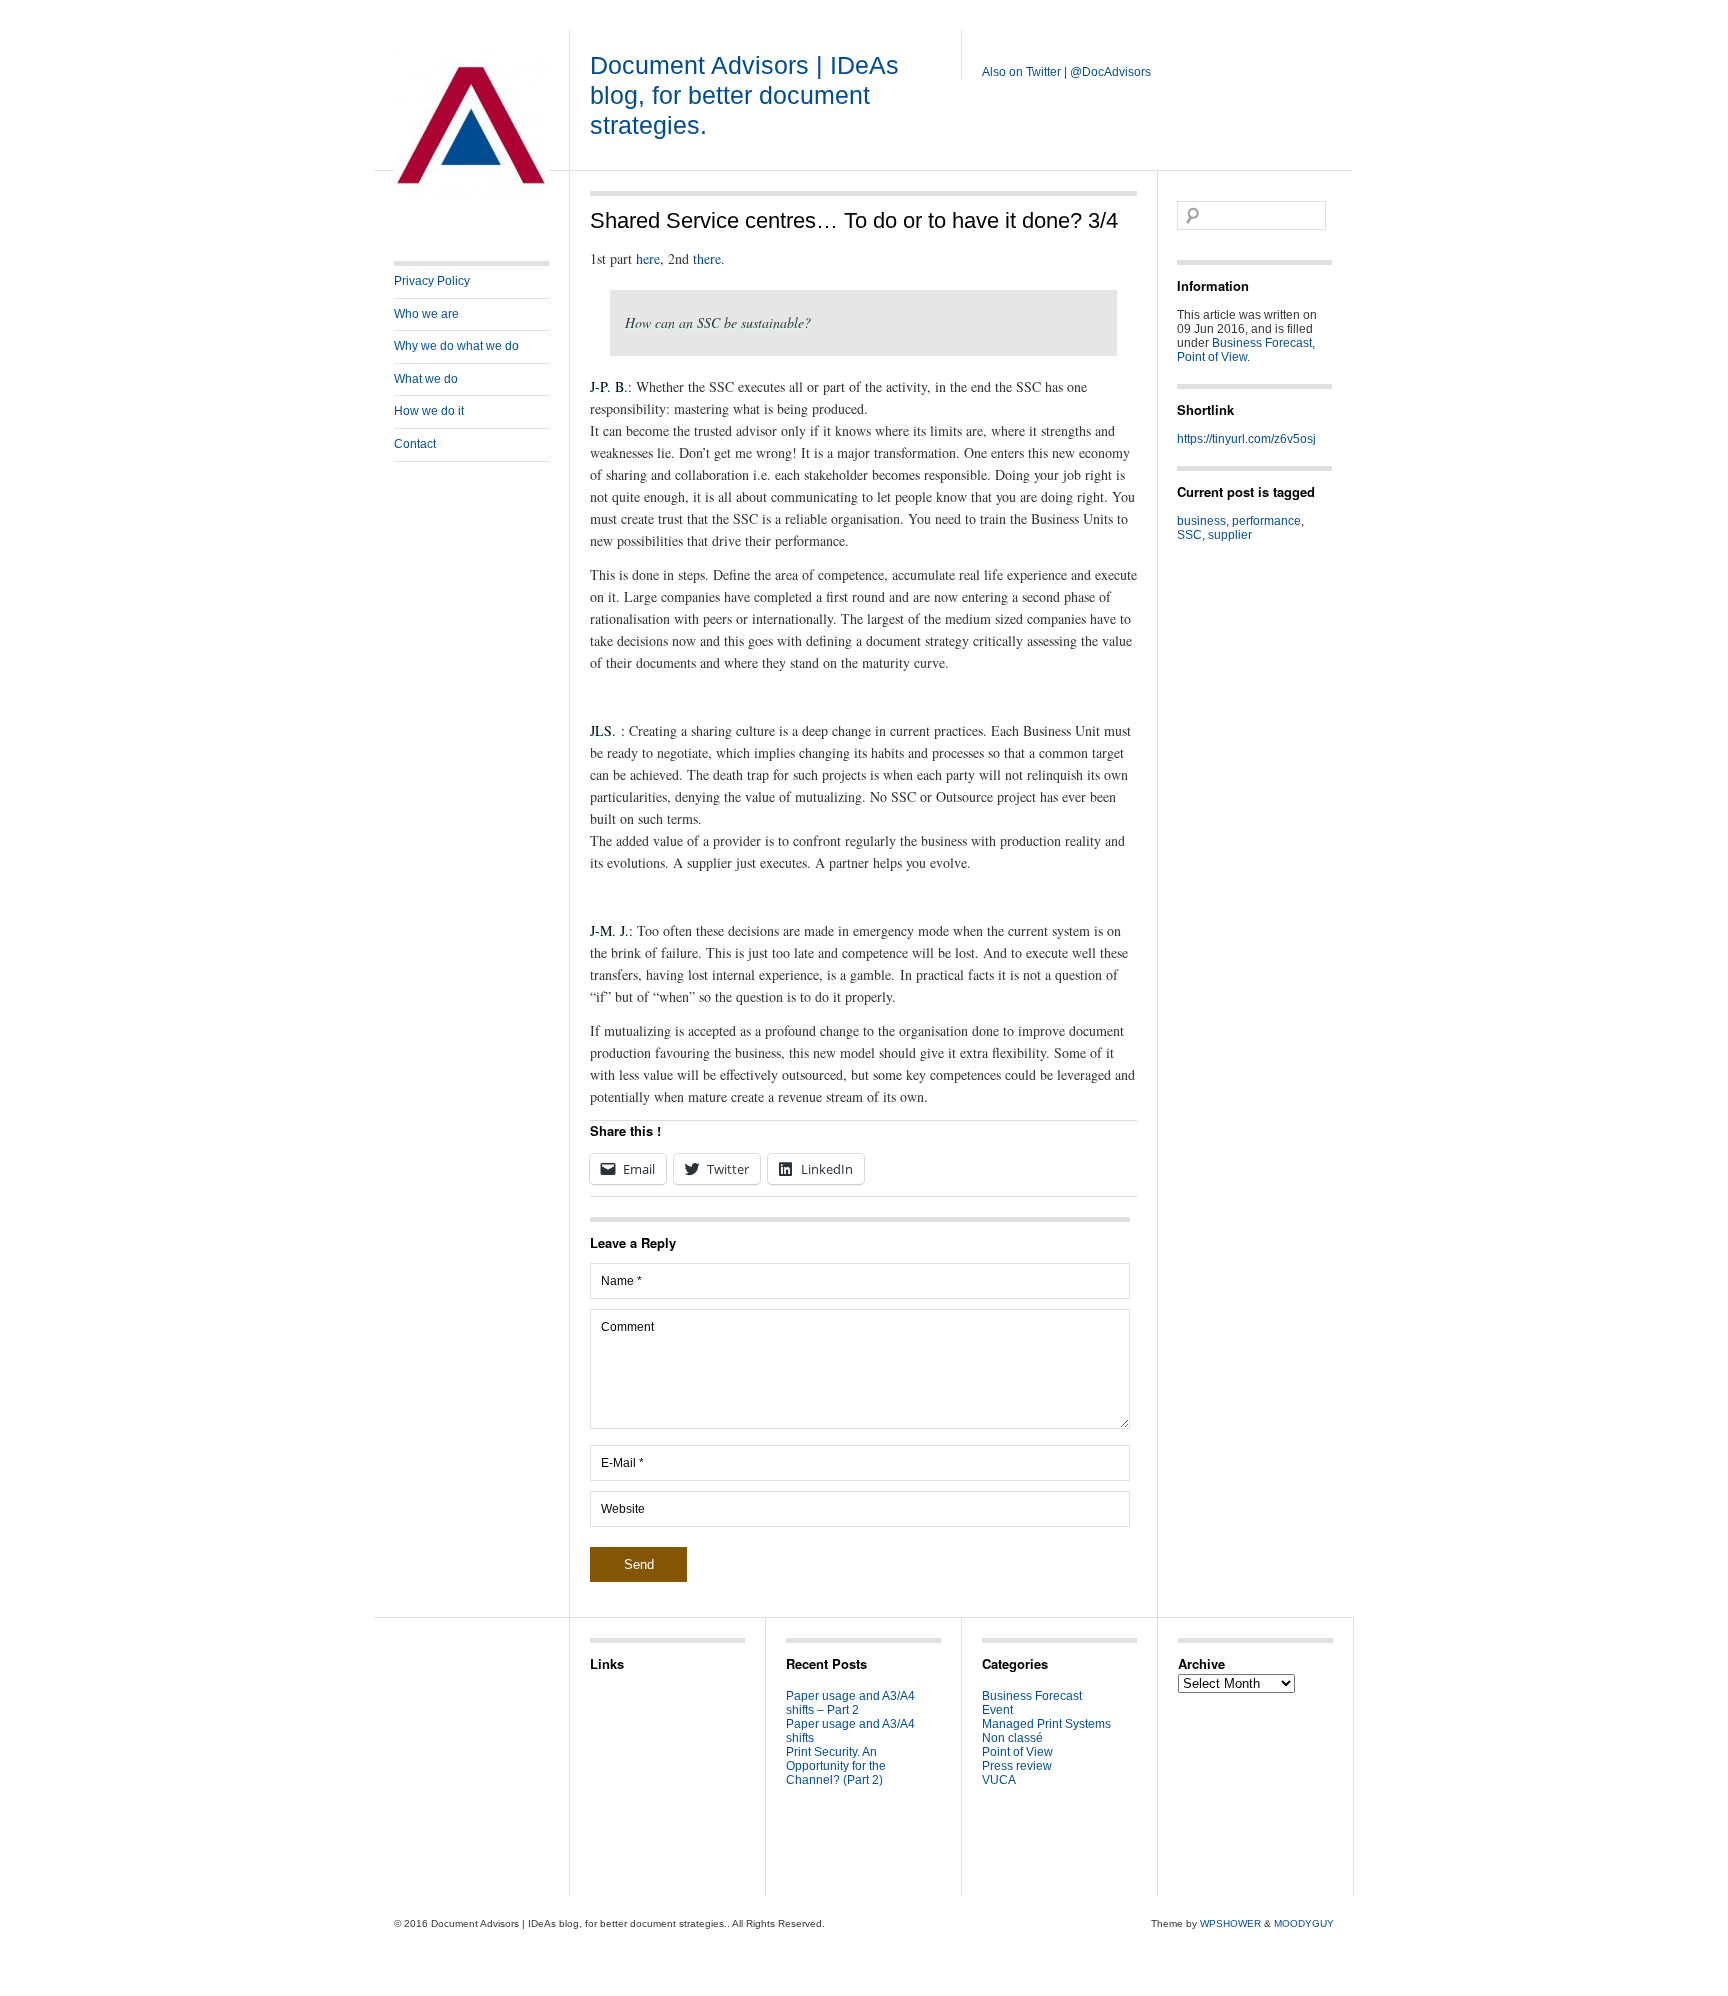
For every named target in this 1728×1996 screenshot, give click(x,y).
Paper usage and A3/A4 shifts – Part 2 (850, 1703)
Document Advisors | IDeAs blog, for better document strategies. (744, 95)
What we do (426, 379)
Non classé (1012, 1738)
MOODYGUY (1304, 1923)
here (648, 258)
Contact (415, 444)
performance (1266, 521)
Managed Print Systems (1046, 1724)
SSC (1189, 535)
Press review (1017, 1766)
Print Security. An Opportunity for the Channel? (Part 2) (836, 1766)
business (1201, 521)
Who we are (426, 314)
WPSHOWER (1230, 1923)
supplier (1230, 535)
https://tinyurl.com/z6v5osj (1246, 439)
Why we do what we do (456, 346)
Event (997, 1710)
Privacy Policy (432, 281)
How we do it (429, 411)
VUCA (999, 1780)
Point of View (1212, 357)
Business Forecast (1262, 343)
